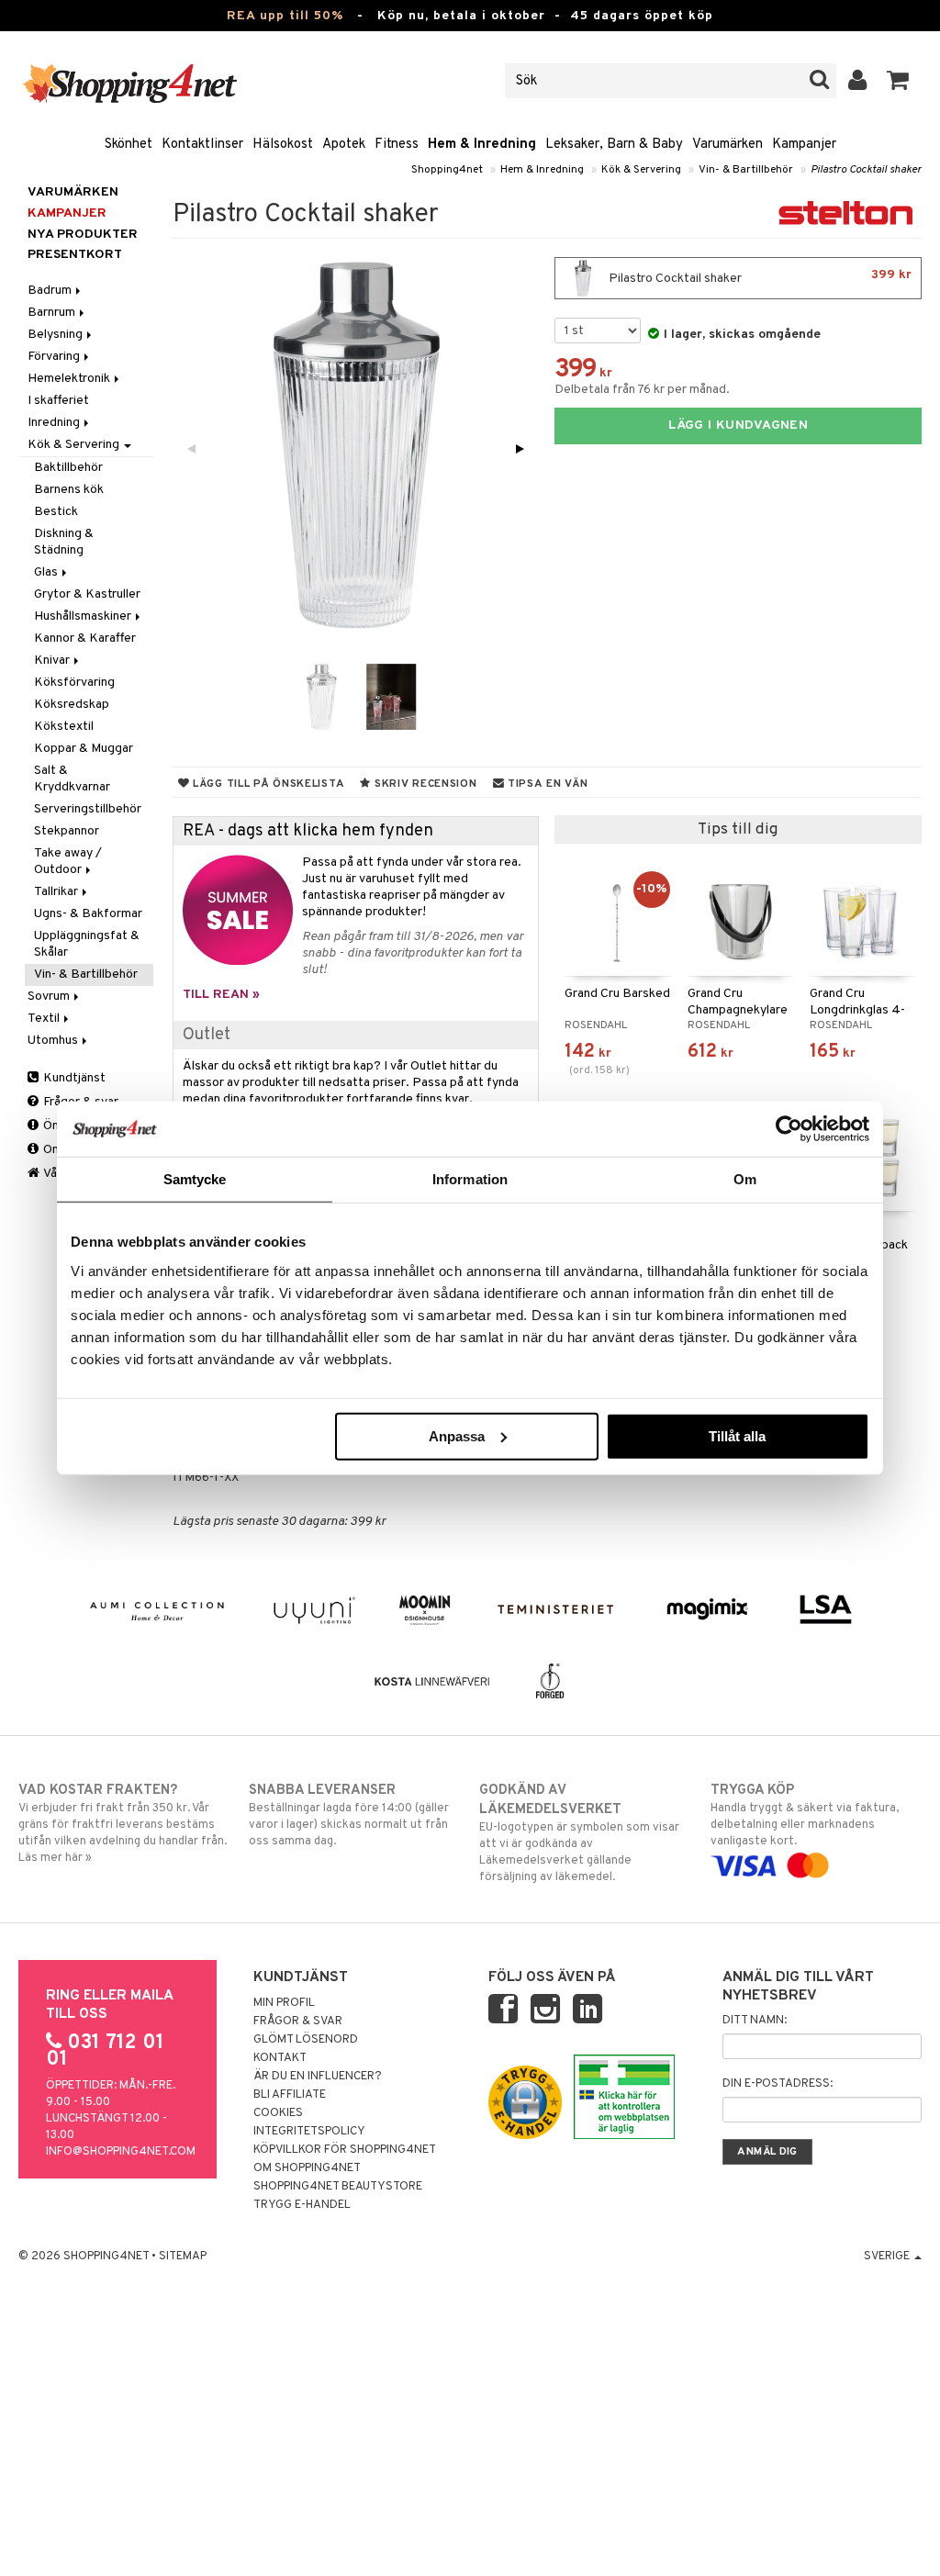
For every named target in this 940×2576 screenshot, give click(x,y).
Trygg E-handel (302, 2205)
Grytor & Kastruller (87, 594)
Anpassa (457, 1435)
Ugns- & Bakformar (88, 914)
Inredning (55, 423)
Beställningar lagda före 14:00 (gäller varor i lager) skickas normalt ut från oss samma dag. (349, 1815)
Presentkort (75, 255)
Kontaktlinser (202, 145)
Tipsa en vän (546, 784)
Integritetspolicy (309, 2132)
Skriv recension (424, 784)
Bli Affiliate (290, 2095)
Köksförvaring (74, 683)
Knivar (53, 661)
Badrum (51, 291)
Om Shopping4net (307, 2168)
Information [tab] (470, 1179)
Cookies (278, 2113)
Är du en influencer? (318, 2077)
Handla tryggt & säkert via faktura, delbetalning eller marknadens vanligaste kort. (805, 1815)
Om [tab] (745, 1179)
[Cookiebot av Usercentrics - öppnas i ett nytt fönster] (789, 1129)
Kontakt (280, 2058)
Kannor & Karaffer (85, 638)
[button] (898, 81)
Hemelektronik (70, 379)
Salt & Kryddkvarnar (72, 779)
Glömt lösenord (306, 2040)
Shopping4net (447, 170)
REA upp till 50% (285, 16)
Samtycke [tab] (195, 1179)
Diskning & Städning (64, 542)
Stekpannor (67, 831)
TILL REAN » (221, 995)
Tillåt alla (737, 1435)
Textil (45, 1019)
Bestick (56, 512)
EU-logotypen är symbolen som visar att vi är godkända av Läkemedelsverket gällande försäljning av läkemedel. (579, 1833)
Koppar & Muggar (84, 749)
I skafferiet (58, 401)
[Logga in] (858, 81)
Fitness (397, 145)
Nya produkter (83, 235)
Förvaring (55, 357)
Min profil (284, 2003)
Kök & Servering (641, 170)
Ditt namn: (755, 2021)
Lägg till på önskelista (267, 784)
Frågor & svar (298, 2022)
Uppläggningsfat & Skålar (87, 944)
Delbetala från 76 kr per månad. (642, 390)
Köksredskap (72, 705)
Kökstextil (64, 727)
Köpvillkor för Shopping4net (345, 2150)
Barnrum (53, 313)
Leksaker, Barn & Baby (614, 145)
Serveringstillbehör (88, 809)
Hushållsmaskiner (84, 616)
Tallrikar (57, 892)
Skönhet (129, 145)
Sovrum (50, 997)
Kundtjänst (73, 1078)
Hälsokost (283, 145)
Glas (47, 572)
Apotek (344, 145)
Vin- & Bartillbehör (746, 170)
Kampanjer (804, 145)
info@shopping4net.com (121, 2152)
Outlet (207, 1035)
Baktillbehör (68, 468)
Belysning (56, 335)
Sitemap (183, 2257)
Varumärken (727, 145)
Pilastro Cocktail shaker (866, 170)
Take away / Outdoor (68, 862)
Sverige (888, 2257)
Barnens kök (69, 490)
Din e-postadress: (778, 2084)
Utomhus (54, 1041)
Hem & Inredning (482, 145)
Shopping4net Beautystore (338, 2187)
